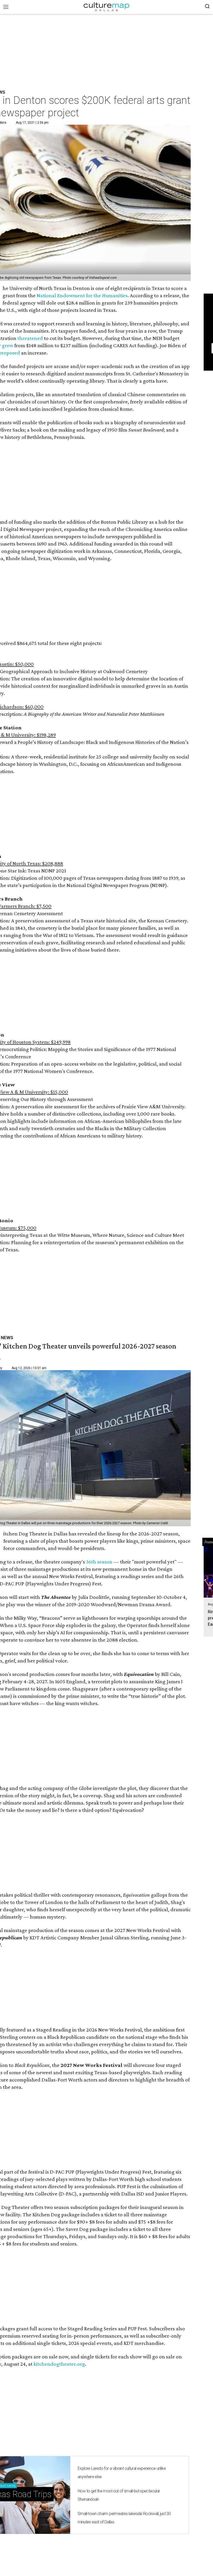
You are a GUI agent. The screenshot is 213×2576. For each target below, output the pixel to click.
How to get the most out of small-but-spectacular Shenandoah (119, 2495)
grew (8, 345)
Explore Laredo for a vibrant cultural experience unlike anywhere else (122, 2473)
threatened (30, 338)
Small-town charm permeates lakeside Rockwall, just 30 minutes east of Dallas (124, 2518)
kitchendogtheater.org (59, 2364)
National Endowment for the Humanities (82, 295)
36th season (99, 1562)
